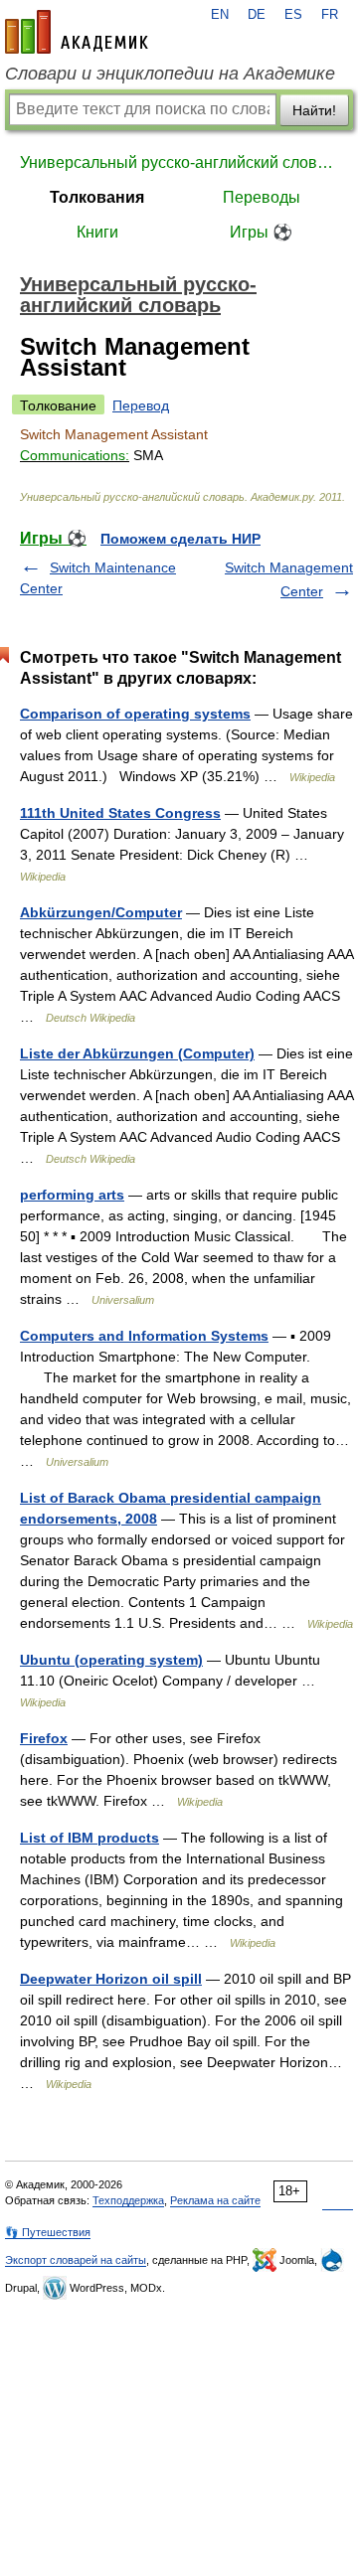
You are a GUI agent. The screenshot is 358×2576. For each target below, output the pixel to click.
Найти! (314, 110)
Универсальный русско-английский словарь (179, 162)
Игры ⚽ (261, 232)
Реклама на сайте (215, 2200)
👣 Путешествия (48, 2232)
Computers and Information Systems (144, 1336)
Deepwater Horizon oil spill (111, 1979)
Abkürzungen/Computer (101, 912)
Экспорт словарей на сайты (76, 2260)
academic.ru (77, 32)
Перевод (141, 405)
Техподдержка (128, 2200)
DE (257, 15)
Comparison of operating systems (135, 714)
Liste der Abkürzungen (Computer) (137, 1053)
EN (220, 15)
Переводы (262, 197)
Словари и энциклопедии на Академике (170, 74)
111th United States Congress (120, 813)
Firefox (44, 1738)
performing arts (72, 1195)
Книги (97, 232)
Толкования (97, 197)
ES (293, 15)
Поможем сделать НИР (180, 539)
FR (330, 15)
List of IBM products (89, 1838)
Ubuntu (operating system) (111, 1660)
